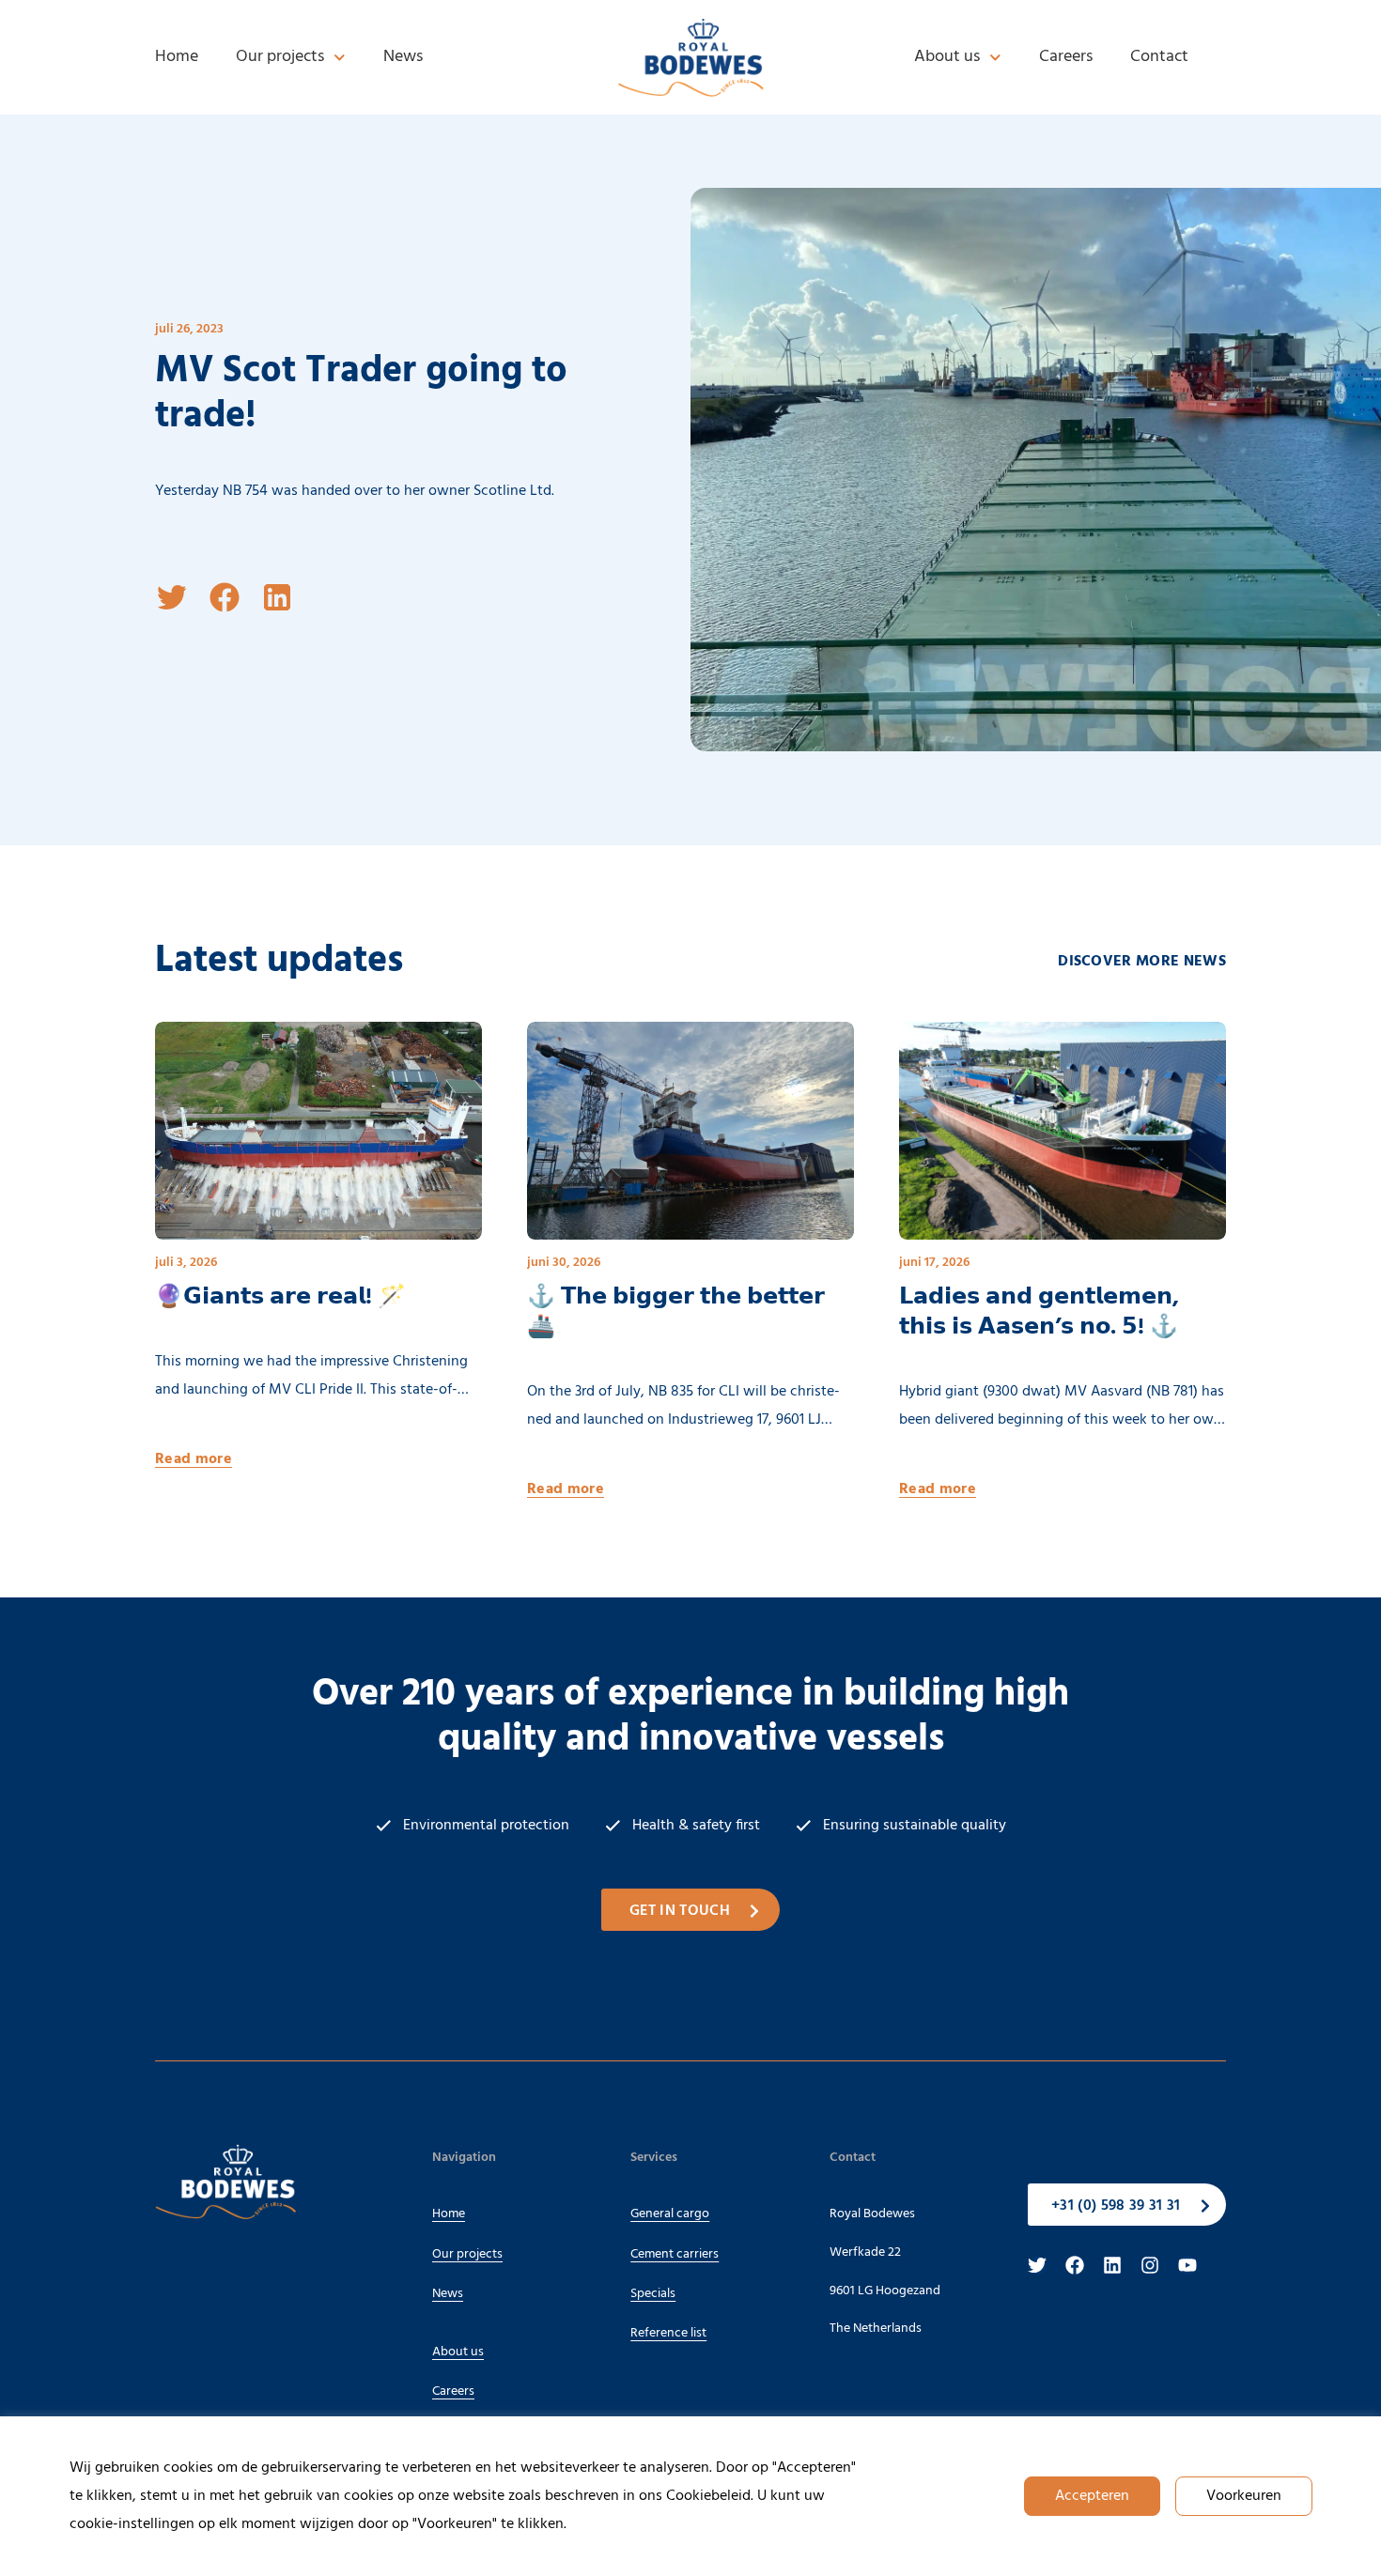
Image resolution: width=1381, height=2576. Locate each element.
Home (177, 57)
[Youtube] (1187, 2265)
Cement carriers (675, 2254)
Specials (653, 2294)
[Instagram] (1150, 2265)
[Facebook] (1075, 2265)
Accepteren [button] (1092, 2496)
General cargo (670, 2214)
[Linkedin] (1112, 2265)
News (403, 57)
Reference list (668, 2333)
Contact (1159, 57)
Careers (1066, 57)
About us (947, 57)
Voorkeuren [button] (1244, 2496)
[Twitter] (1037, 2265)
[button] (172, 597)
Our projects (280, 57)
